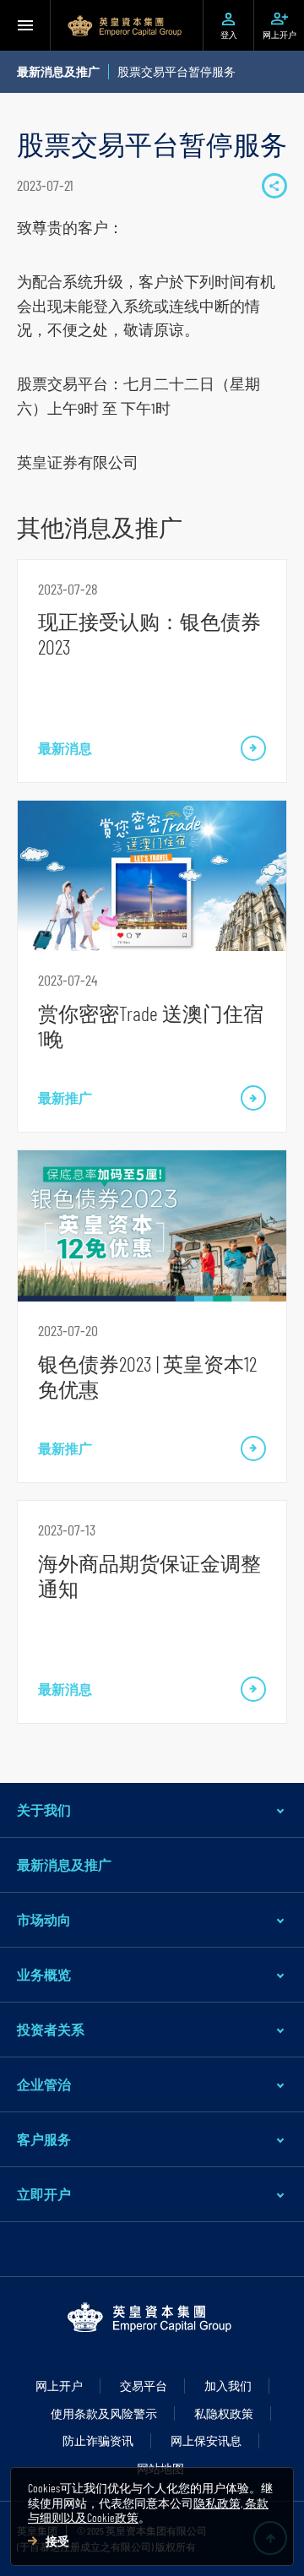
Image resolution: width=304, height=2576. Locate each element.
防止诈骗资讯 (98, 2440)
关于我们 (44, 1810)
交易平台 (144, 2386)
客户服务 (44, 2139)
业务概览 (44, 1974)
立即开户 (44, 2194)
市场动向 (44, 1919)
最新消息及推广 (64, 1864)
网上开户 (59, 2386)
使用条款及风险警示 (104, 2413)
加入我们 (228, 2386)
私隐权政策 (224, 2413)
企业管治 (44, 2084)
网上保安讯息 (206, 2440)
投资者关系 (51, 2029)
